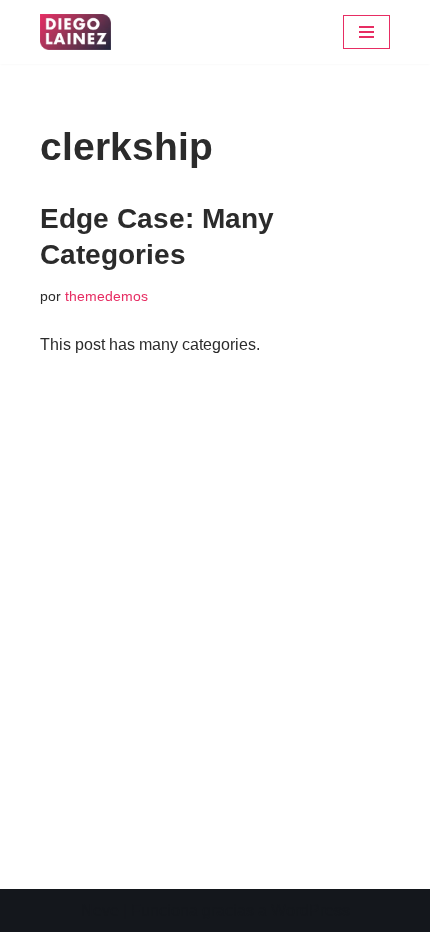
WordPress (310, 910)
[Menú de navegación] (366, 32)
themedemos (106, 296)
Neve (100, 910)
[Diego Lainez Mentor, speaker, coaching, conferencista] (75, 32)
